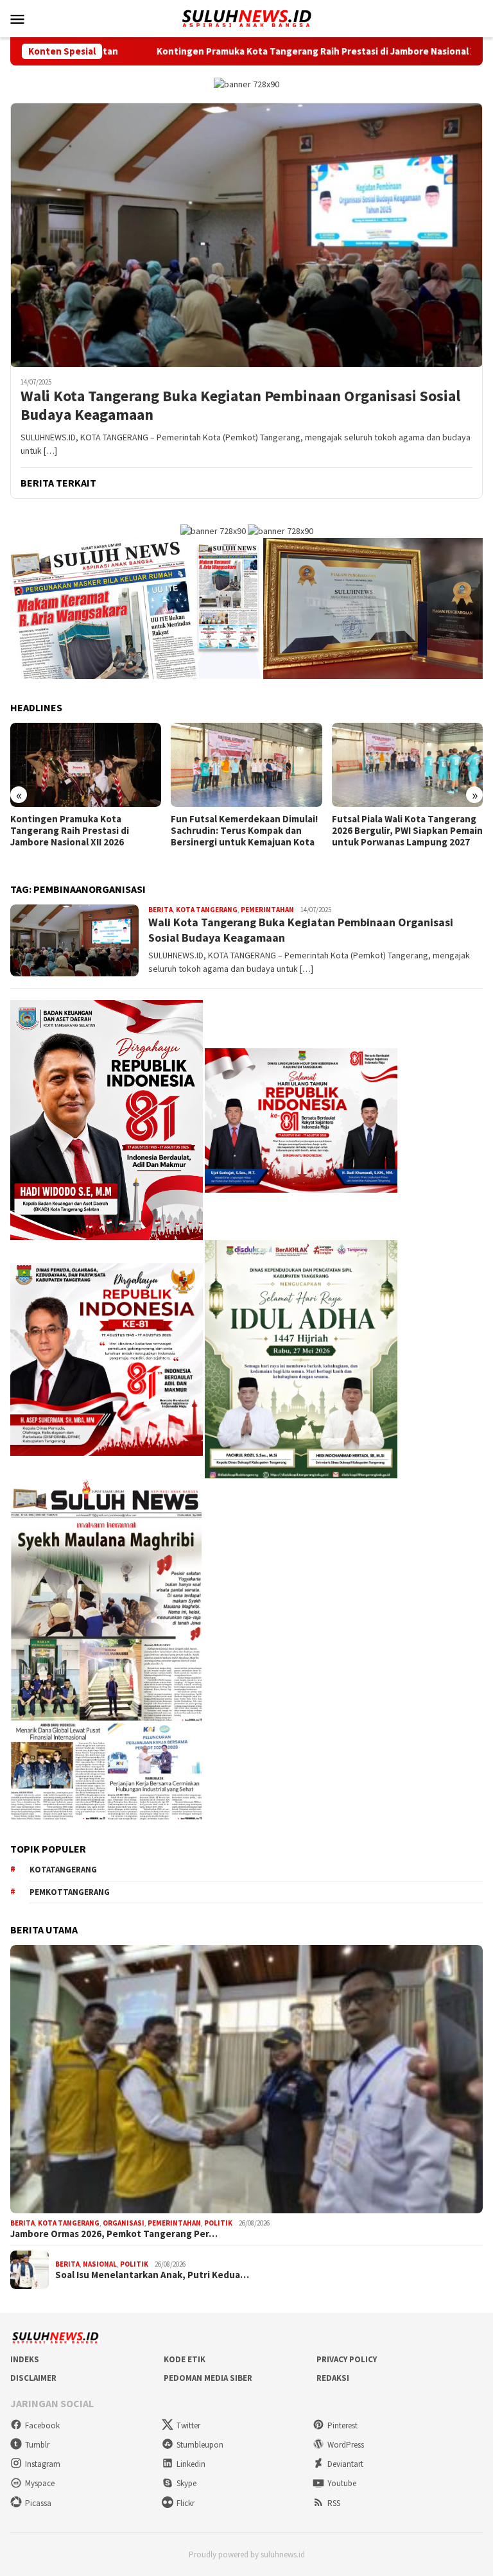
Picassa (38, 2503)
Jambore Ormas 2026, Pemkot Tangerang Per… (114, 2234)
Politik (218, 2223)
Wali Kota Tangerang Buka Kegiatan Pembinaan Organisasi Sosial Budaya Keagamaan (240, 406)
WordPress (346, 2445)
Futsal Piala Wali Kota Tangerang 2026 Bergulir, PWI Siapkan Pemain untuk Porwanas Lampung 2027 (246, 831)
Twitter (188, 2425)
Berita (160, 910)
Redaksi (333, 2378)
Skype (186, 2483)
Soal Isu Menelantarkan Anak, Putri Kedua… (152, 2275)
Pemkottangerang (70, 1892)
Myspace (40, 2483)
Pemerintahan (267, 910)
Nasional (100, 2264)
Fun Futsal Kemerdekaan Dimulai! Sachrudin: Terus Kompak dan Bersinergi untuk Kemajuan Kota (84, 831)
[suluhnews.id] (246, 17)
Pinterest (342, 2425)
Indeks (25, 2359)
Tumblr (37, 2445)
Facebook (42, 2425)
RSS (334, 2503)
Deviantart (345, 2464)
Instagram (43, 2464)
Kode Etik (185, 2359)
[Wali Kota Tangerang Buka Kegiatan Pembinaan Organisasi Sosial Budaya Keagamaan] (246, 235)
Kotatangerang (63, 1870)
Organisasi (124, 2223)
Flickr (186, 2503)
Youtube (342, 2483)
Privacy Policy (347, 2359)
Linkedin (191, 2464)
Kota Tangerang (207, 910)
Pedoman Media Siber (208, 2378)
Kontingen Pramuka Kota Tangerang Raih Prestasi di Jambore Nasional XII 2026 (206, 51)
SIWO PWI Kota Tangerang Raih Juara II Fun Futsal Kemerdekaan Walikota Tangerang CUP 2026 (403, 831)
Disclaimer (33, 2378)
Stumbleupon (200, 2445)
